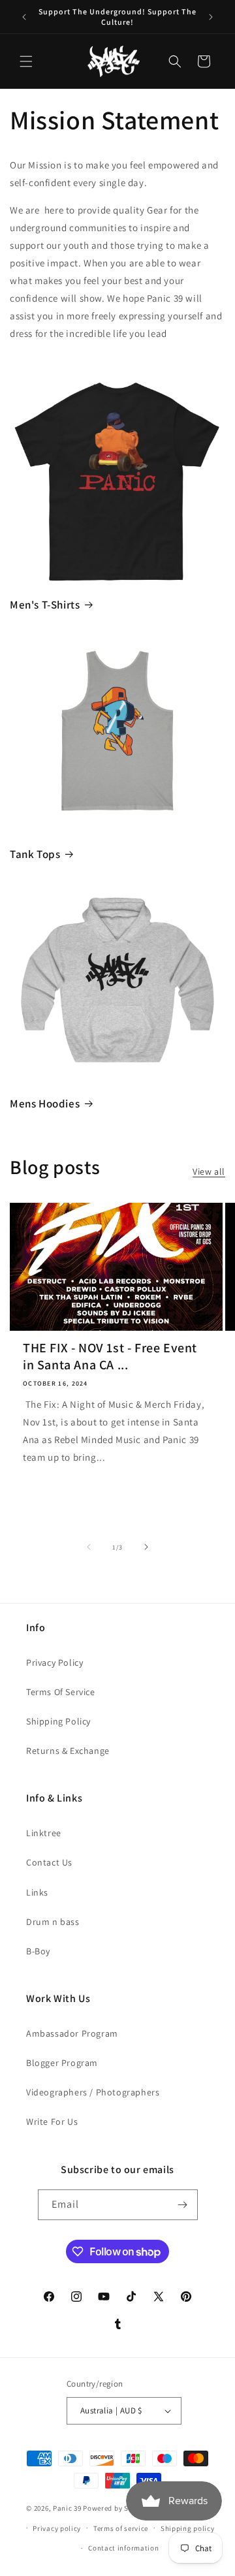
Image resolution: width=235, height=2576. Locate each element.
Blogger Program (62, 2063)
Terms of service (121, 2528)
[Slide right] (146, 1547)
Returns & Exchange (68, 1751)
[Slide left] (89, 1547)
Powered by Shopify (117, 2508)
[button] (26, 61)
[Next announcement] (211, 17)
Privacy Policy (55, 1662)
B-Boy (38, 1951)
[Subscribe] (183, 2205)
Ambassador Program (72, 2033)
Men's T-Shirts (45, 605)
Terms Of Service (61, 1692)
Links (37, 1892)
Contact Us (49, 1862)
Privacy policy (57, 2528)
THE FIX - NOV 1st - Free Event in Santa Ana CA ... (110, 1356)
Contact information (123, 2548)
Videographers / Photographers (93, 2092)
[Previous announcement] (24, 17)
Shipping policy (188, 2528)
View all (209, 1171)
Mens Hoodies (45, 1104)
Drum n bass (53, 1922)
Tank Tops (35, 854)
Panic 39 (67, 2508)
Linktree (44, 1833)
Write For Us (52, 2122)
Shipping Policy (58, 1721)
